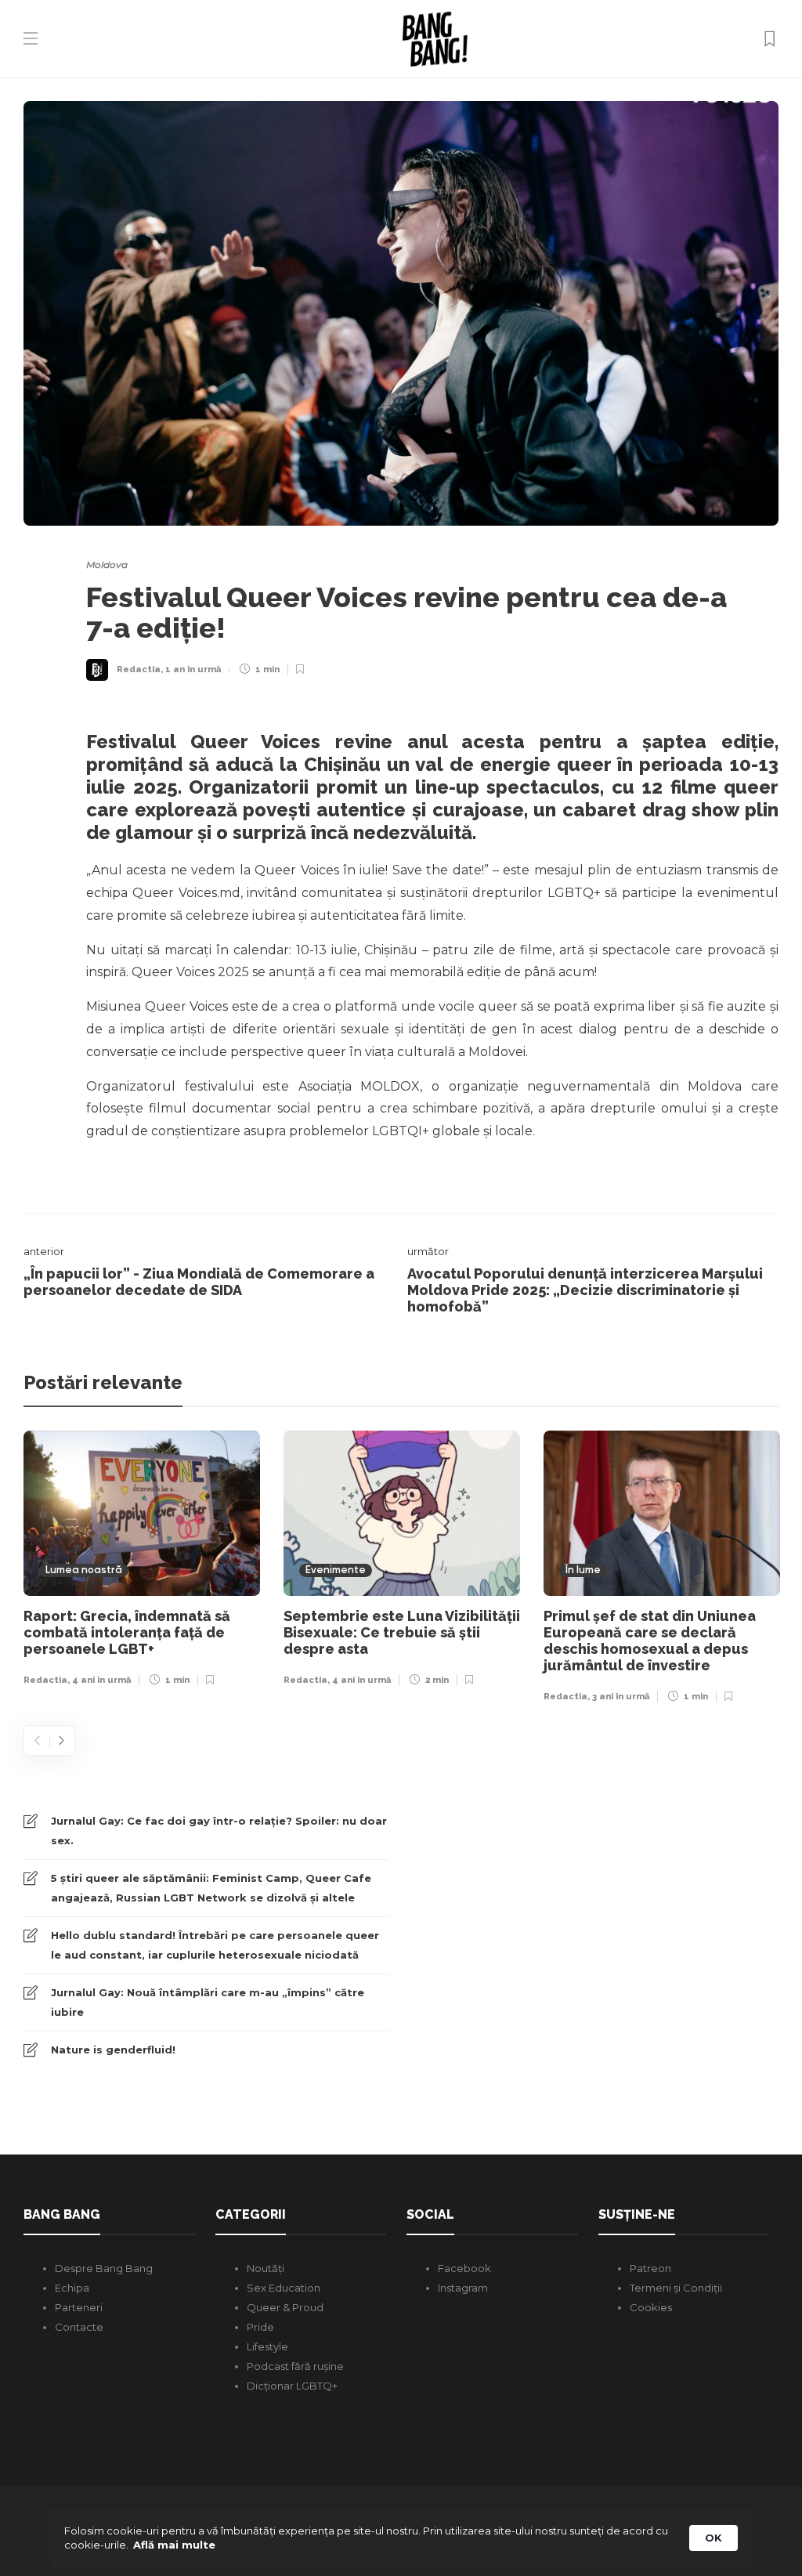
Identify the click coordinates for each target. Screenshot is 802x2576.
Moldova (107, 564)
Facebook (464, 2268)
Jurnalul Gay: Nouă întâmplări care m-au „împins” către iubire (208, 2002)
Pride (260, 2327)
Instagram (463, 2288)
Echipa (72, 2288)
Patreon (650, 2268)
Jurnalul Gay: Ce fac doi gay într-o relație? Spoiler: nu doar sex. (219, 1831)
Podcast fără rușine (295, 2366)
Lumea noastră (84, 1570)
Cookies (651, 2307)
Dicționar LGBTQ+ (292, 2386)
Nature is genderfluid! (113, 2050)
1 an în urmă (193, 669)
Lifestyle (267, 2346)
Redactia (139, 669)
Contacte (79, 2327)
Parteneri (79, 2307)
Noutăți (266, 2268)
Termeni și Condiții (676, 2288)
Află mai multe (174, 2545)
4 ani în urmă (101, 1680)
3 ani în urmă (621, 1697)
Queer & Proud (285, 2307)
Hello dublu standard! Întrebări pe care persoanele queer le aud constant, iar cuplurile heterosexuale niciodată (215, 1945)
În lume (583, 1570)
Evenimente (336, 1570)
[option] (142, 1563)
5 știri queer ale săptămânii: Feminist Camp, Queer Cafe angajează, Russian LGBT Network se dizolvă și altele (211, 1888)
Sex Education (284, 2288)
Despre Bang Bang (104, 2268)
